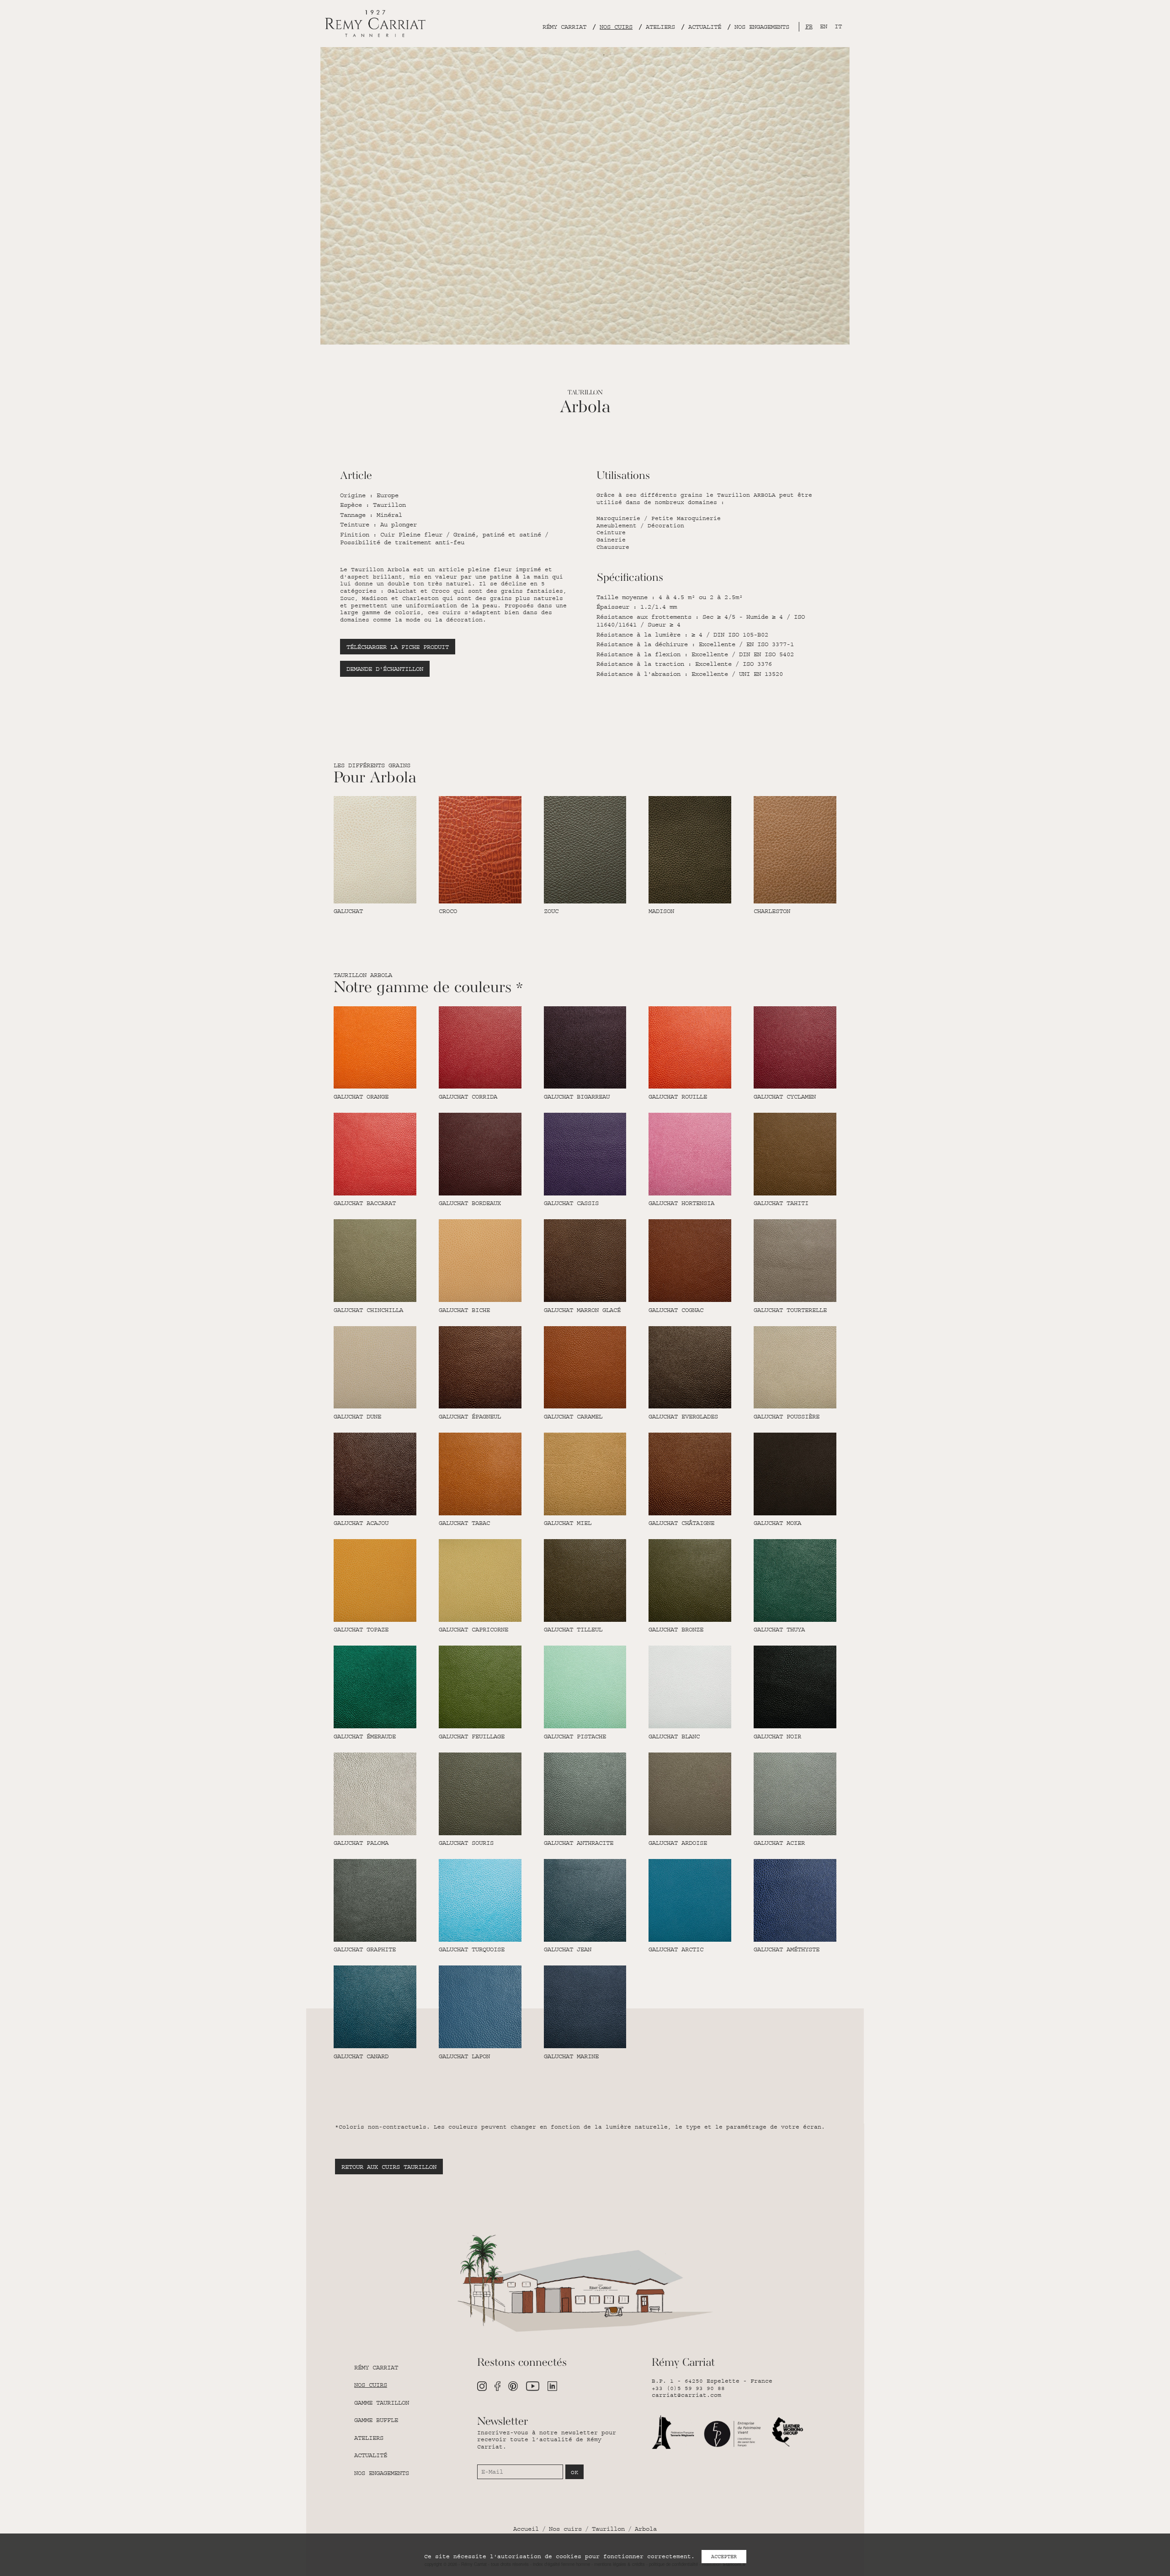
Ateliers (660, 27)
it (838, 27)
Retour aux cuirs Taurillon (389, 2167)
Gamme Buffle (376, 2420)
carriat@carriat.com (686, 2395)
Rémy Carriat (564, 27)
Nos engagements (762, 27)
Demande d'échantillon (385, 669)
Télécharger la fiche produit (398, 647)
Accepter (724, 2557)
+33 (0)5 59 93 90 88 (688, 2388)
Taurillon (608, 2529)
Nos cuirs (616, 27)
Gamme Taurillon (382, 2403)
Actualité (705, 27)
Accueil (526, 2529)
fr (809, 27)
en (824, 27)
